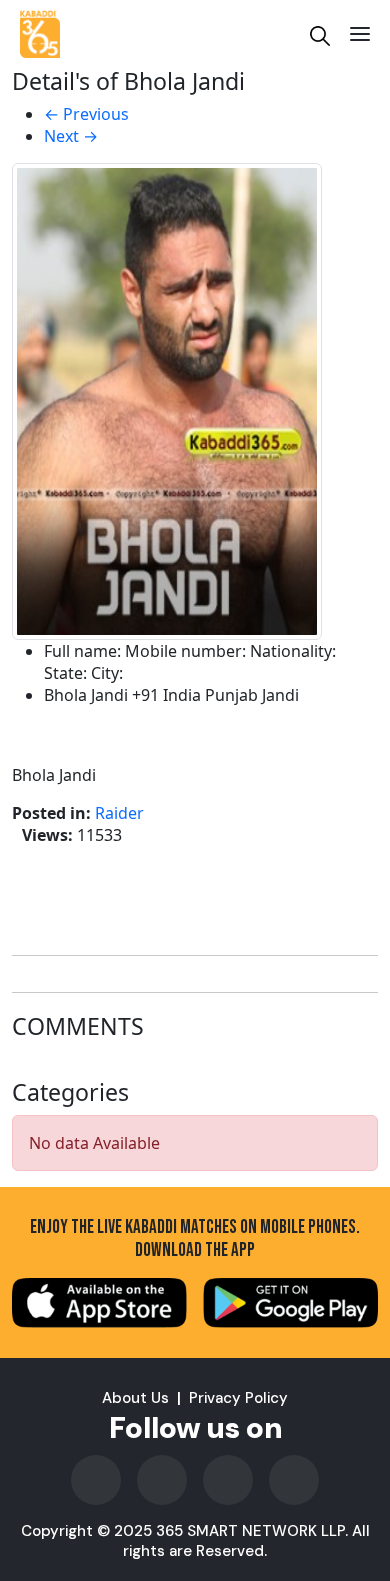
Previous (86, 114)
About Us (135, 1398)
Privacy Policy (238, 1398)
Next (71, 136)
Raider (119, 813)
